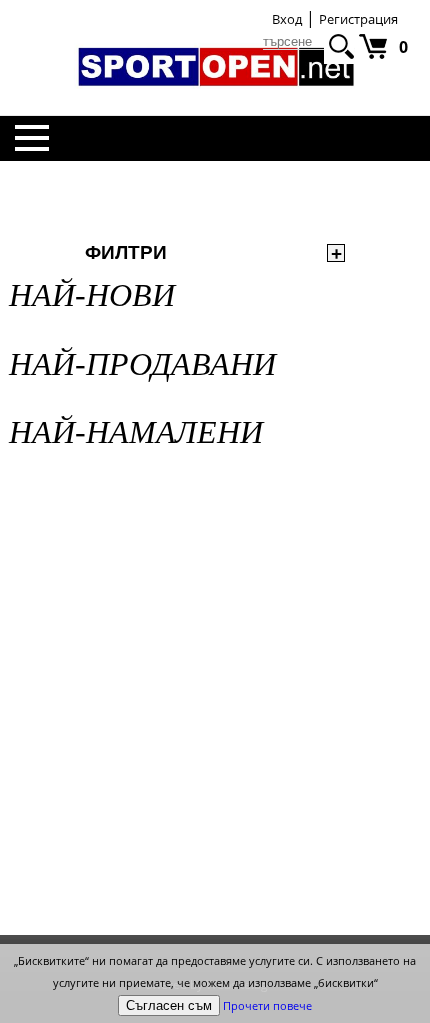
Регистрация (358, 19)
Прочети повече (267, 1005)
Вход (287, 19)
